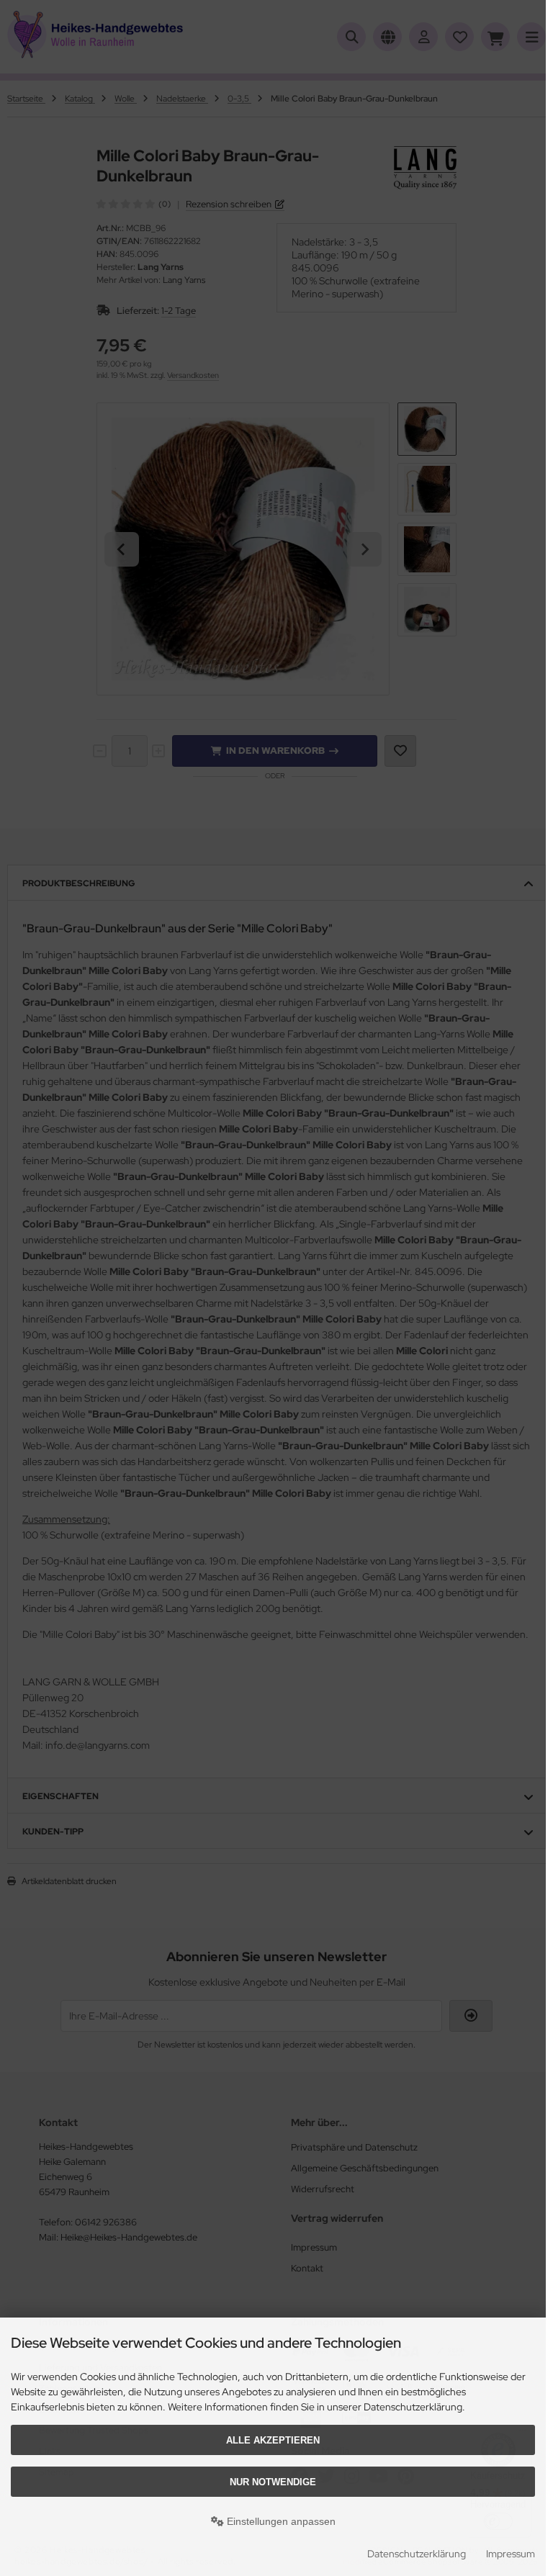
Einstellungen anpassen (280, 2521)
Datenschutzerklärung (417, 2554)
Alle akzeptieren (273, 2440)
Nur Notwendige (273, 2482)
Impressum (511, 2554)
